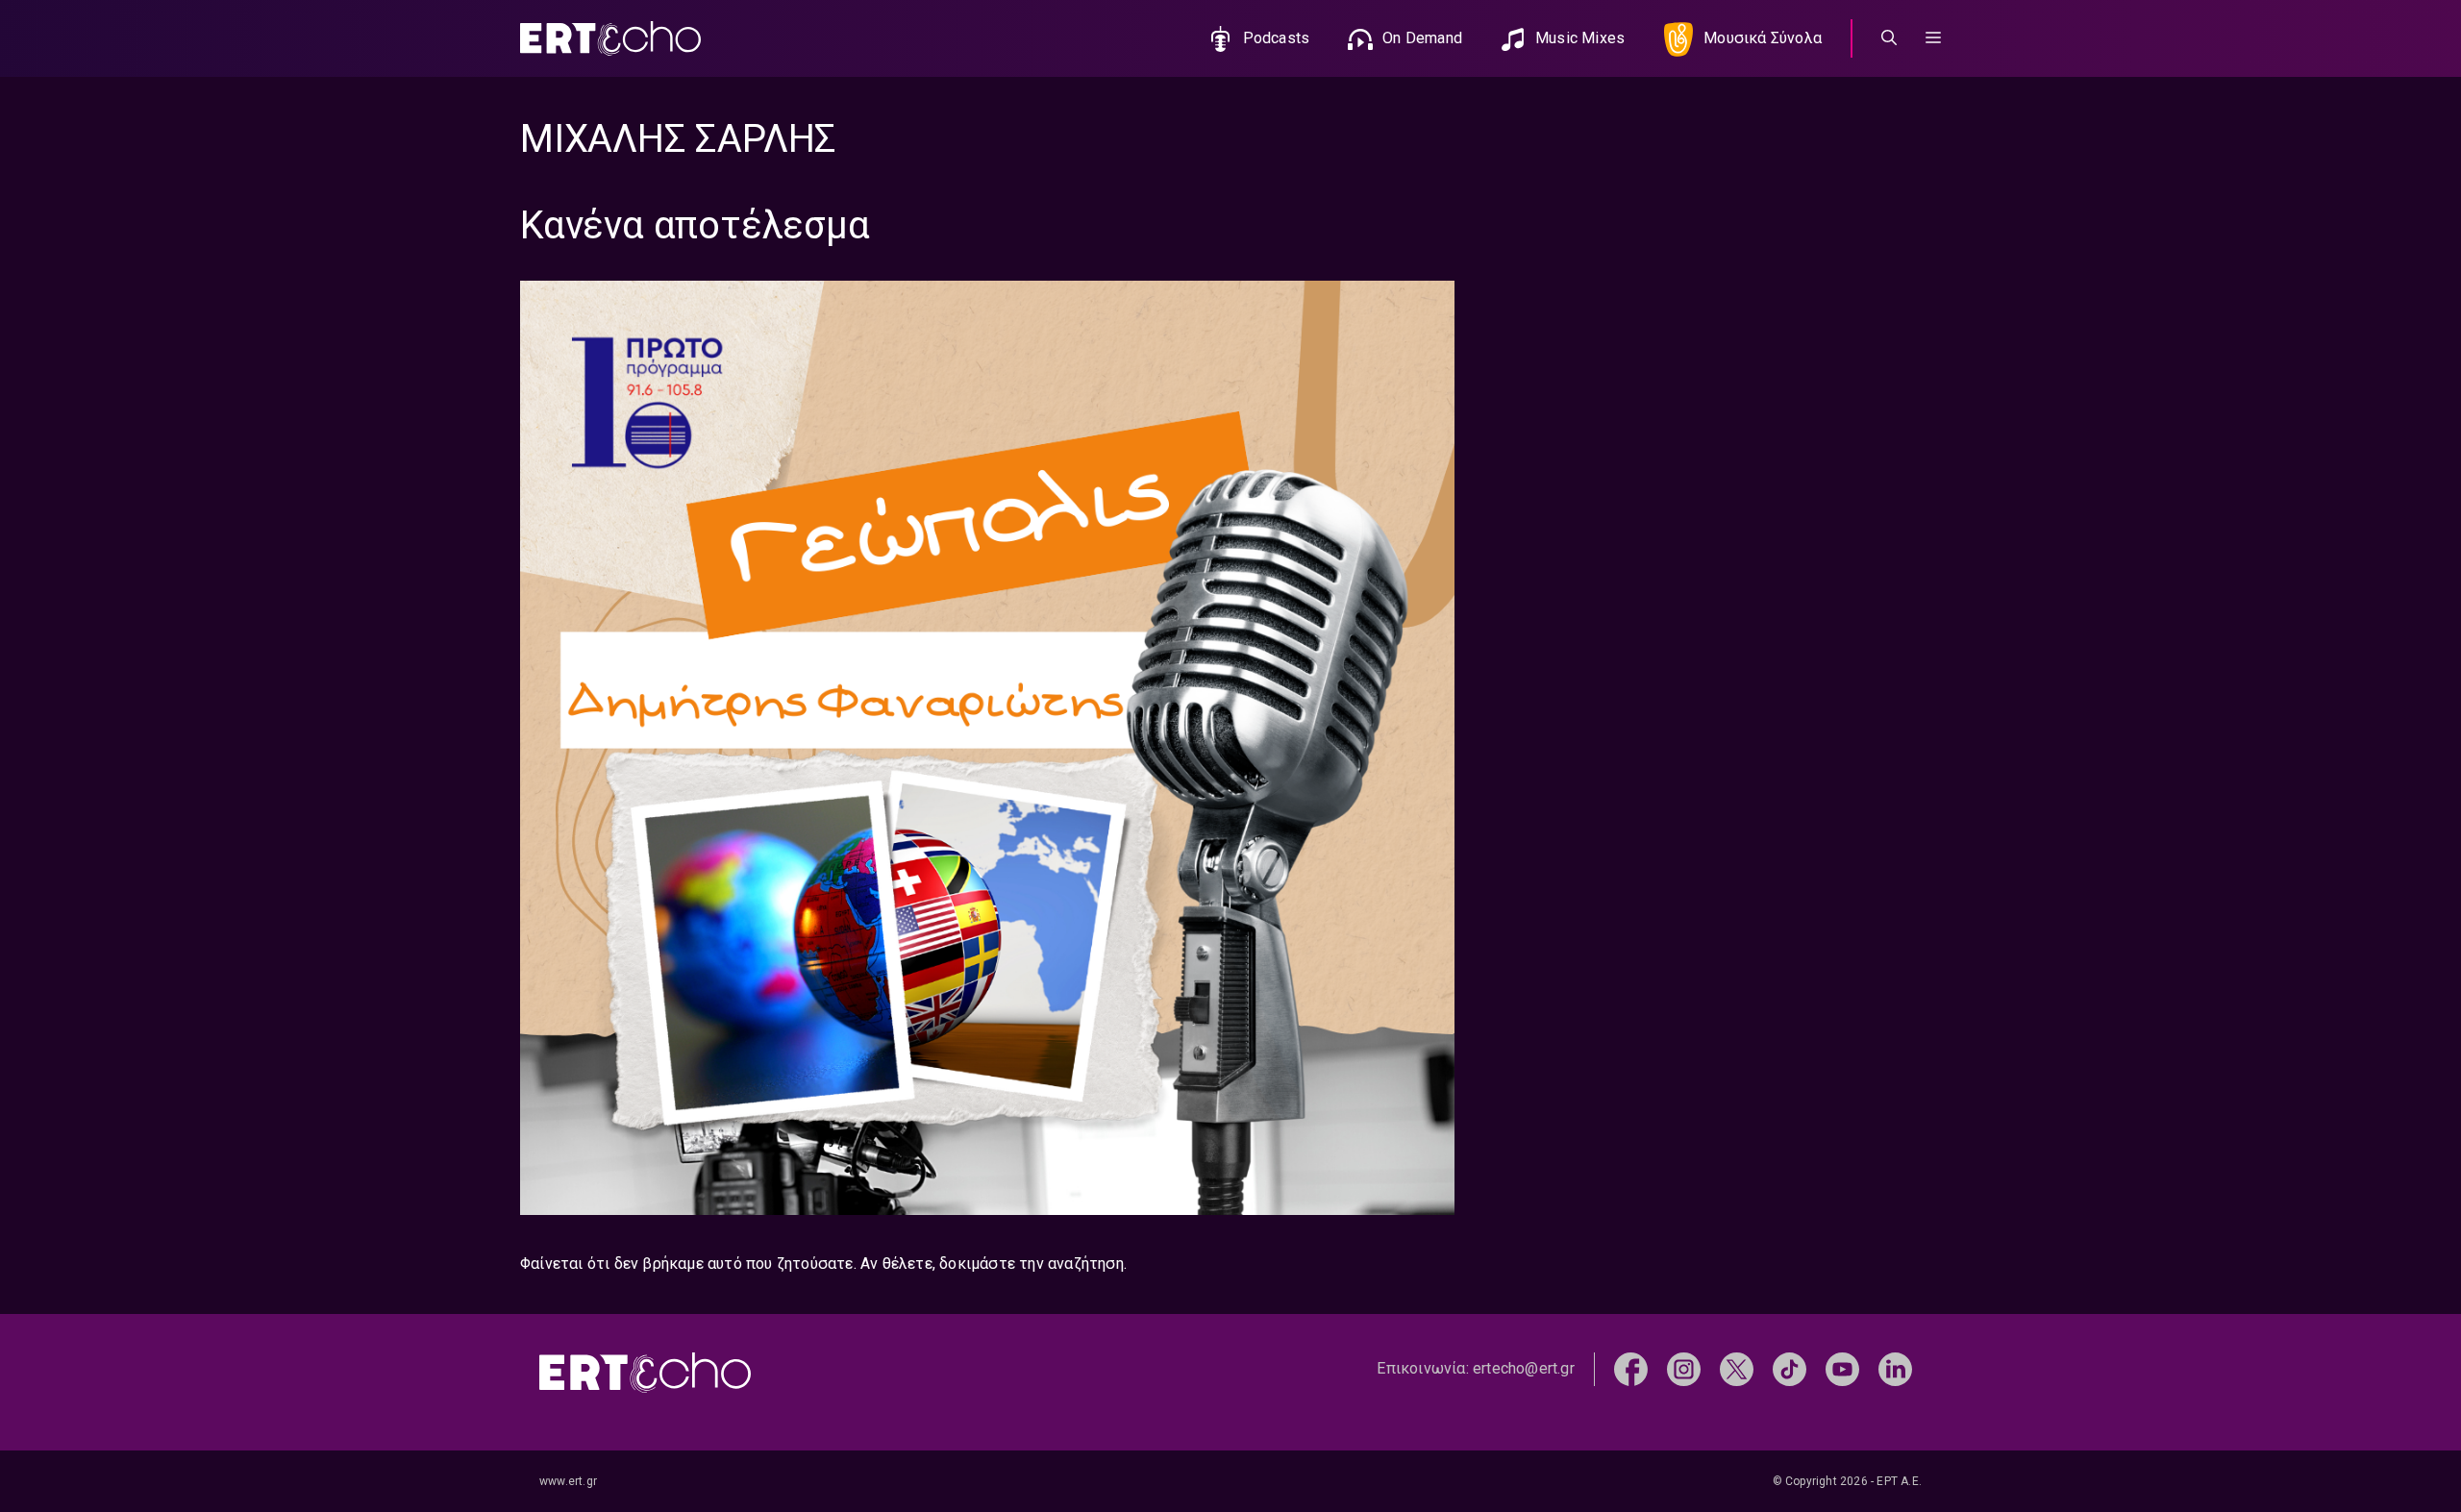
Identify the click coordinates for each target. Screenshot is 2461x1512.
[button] (1933, 38)
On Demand (1422, 38)
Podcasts (1277, 38)
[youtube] (1842, 1368)
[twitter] (1737, 1368)
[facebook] (1631, 1368)
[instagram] (1684, 1368)
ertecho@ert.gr (1524, 1368)
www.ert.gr (568, 1481)
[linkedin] (1895, 1368)
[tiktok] (1790, 1368)
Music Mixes (1580, 38)
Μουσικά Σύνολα (1763, 38)
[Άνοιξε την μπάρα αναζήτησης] (1889, 38)
